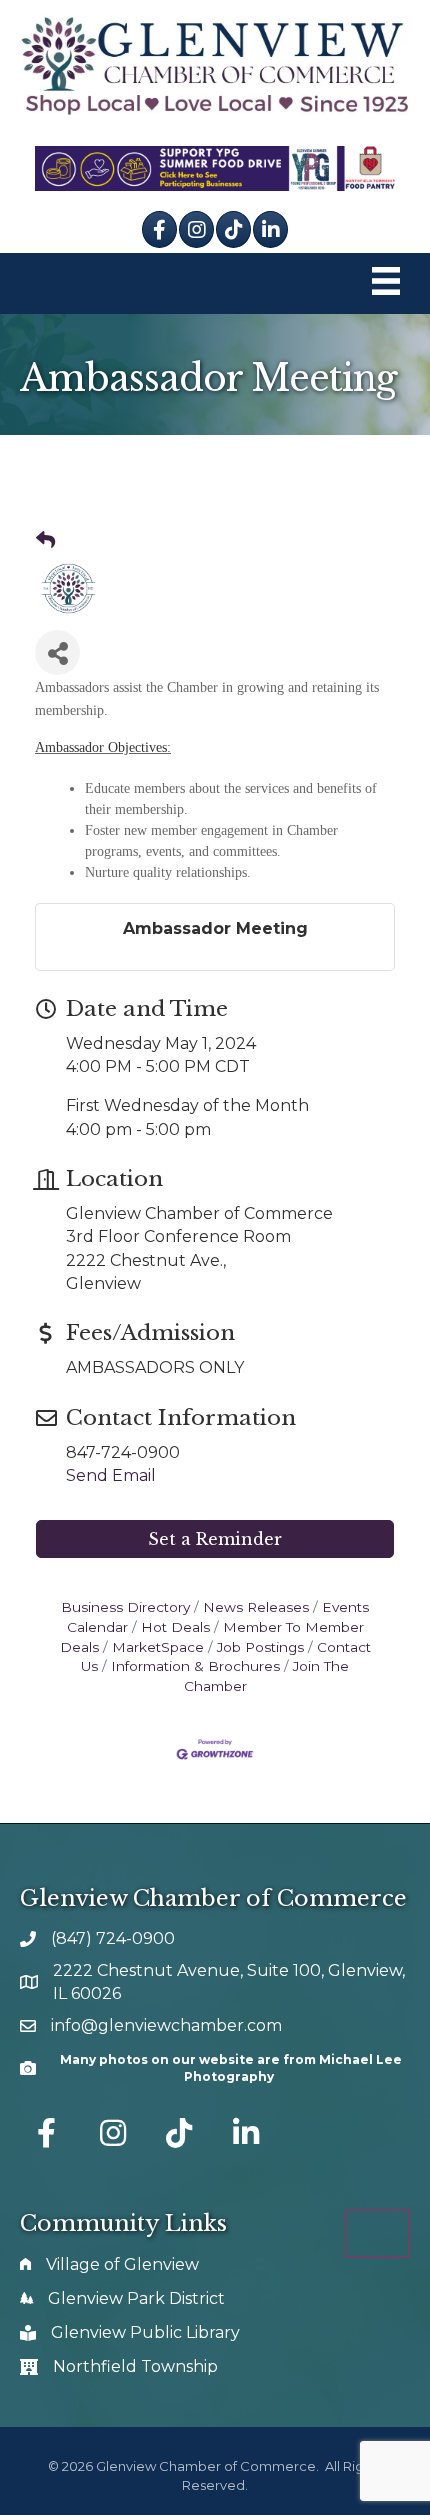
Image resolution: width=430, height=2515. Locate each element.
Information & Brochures (195, 1666)
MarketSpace (158, 1647)
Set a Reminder (215, 1539)
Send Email (111, 1475)
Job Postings (260, 1647)
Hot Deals (175, 1627)
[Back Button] (45, 541)
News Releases (256, 1607)
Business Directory (125, 1607)
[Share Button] (57, 652)
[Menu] (386, 283)
